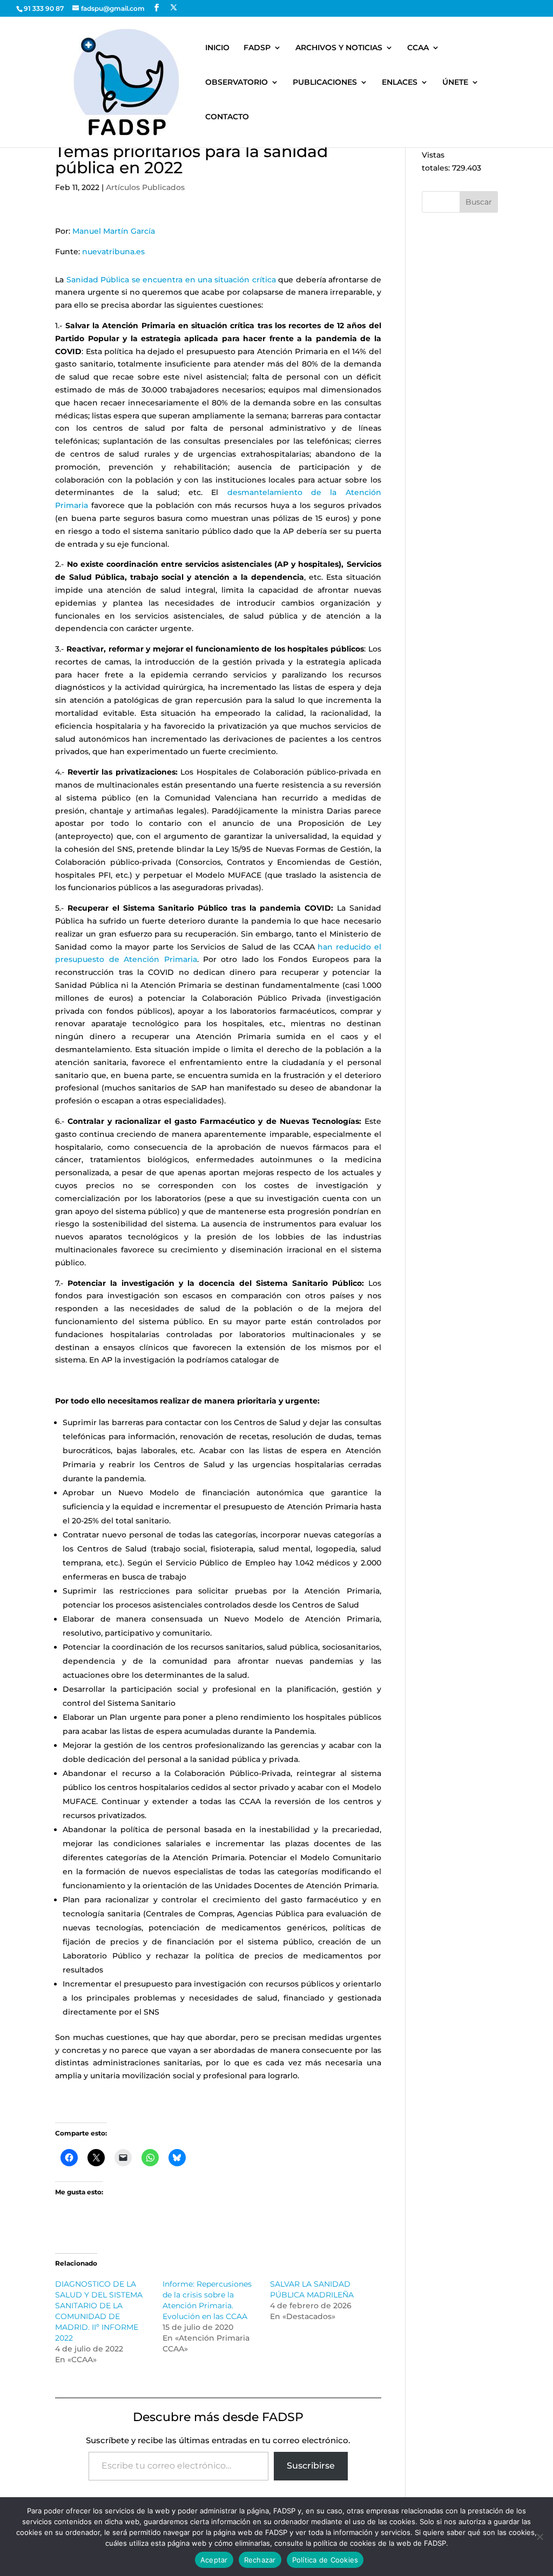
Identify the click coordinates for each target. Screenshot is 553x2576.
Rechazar (260, 2560)
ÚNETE (455, 83)
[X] (174, 8)
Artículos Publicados (145, 187)
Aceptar (214, 2560)
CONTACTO (227, 117)
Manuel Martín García (114, 231)
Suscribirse (311, 2466)
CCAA (418, 48)
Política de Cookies (325, 2560)
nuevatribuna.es (113, 252)
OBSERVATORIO (237, 83)
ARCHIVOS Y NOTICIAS (339, 48)
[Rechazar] (539, 2537)
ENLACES (400, 83)
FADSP (257, 48)
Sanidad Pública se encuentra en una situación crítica (171, 280)
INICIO (217, 48)
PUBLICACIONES (325, 83)
